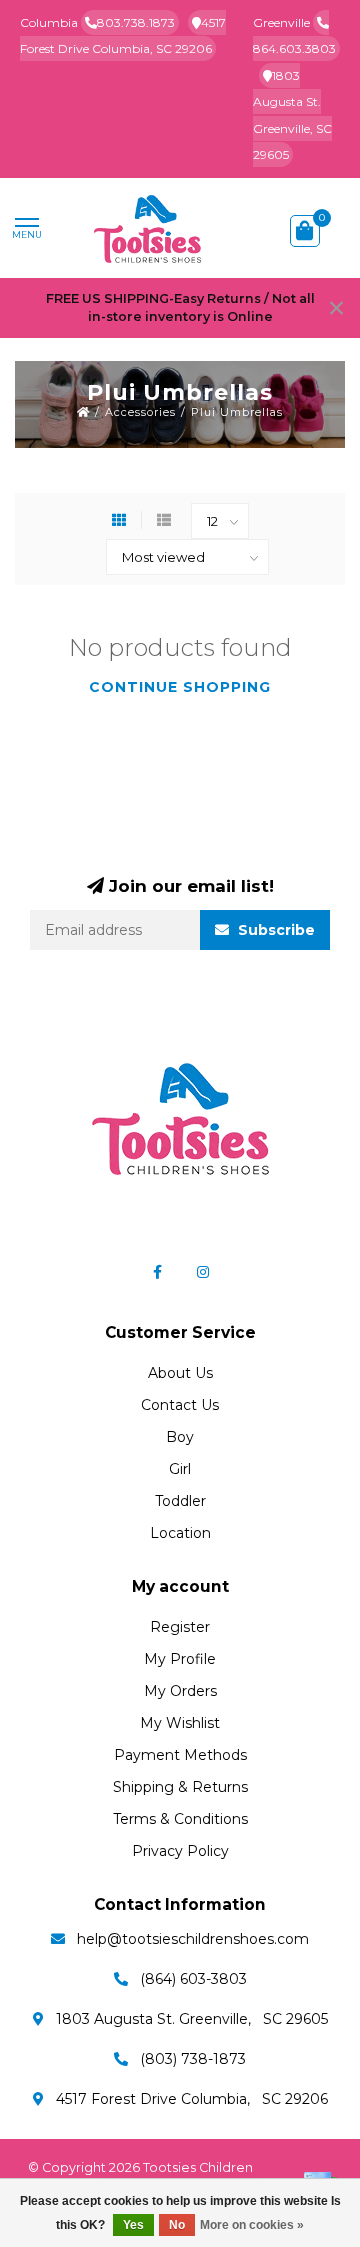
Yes (133, 2225)
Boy (180, 1437)
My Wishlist (180, 1723)
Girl (180, 1469)
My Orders (180, 1691)
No (177, 2225)
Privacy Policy (180, 1851)
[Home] (83, 412)
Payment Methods (180, 1755)
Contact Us (180, 1405)
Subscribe (274, 930)
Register (180, 1627)
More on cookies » (252, 2225)
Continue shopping (180, 687)
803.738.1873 (136, 22)
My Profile (180, 1659)
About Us (180, 1373)
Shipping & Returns (180, 1787)
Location (180, 1533)
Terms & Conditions (180, 1819)
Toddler (180, 1501)
